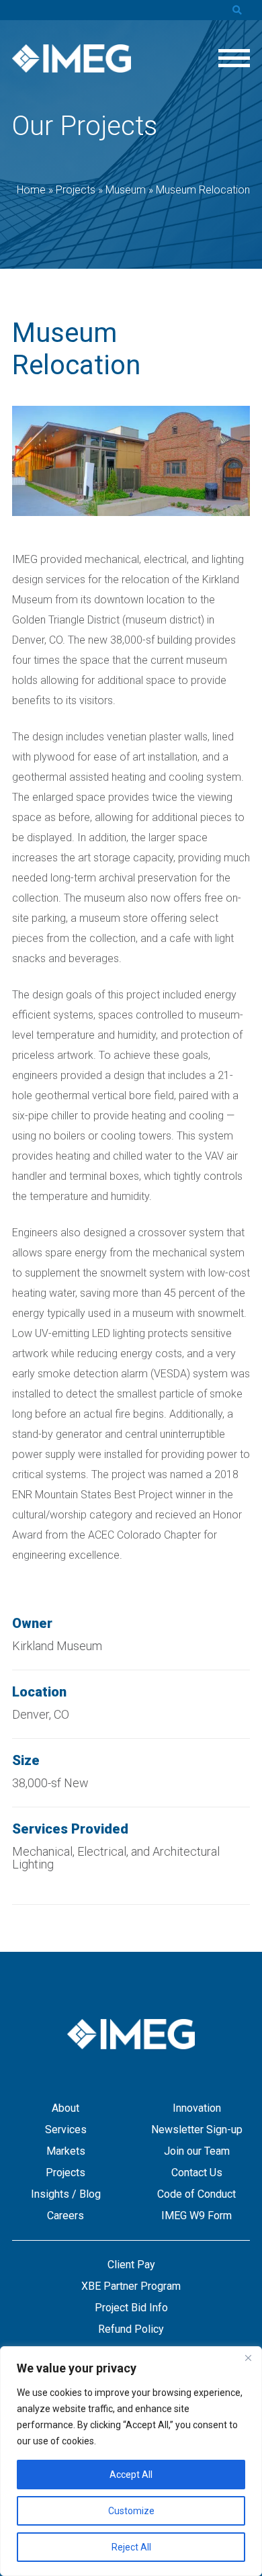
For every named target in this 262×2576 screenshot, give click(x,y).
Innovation (197, 2108)
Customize (131, 2511)
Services (66, 2130)
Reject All (131, 2547)
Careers (65, 2216)
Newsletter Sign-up (197, 2130)
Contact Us (197, 2173)
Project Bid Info (131, 2308)
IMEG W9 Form (196, 2216)
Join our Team (197, 2151)
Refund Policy (131, 2329)
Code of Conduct (196, 2194)
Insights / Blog (66, 2194)
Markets (66, 2151)
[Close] (248, 2358)
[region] (131, 2461)
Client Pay (131, 2265)
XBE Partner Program (131, 2286)
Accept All (131, 2475)
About (65, 2108)
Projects (65, 2173)
